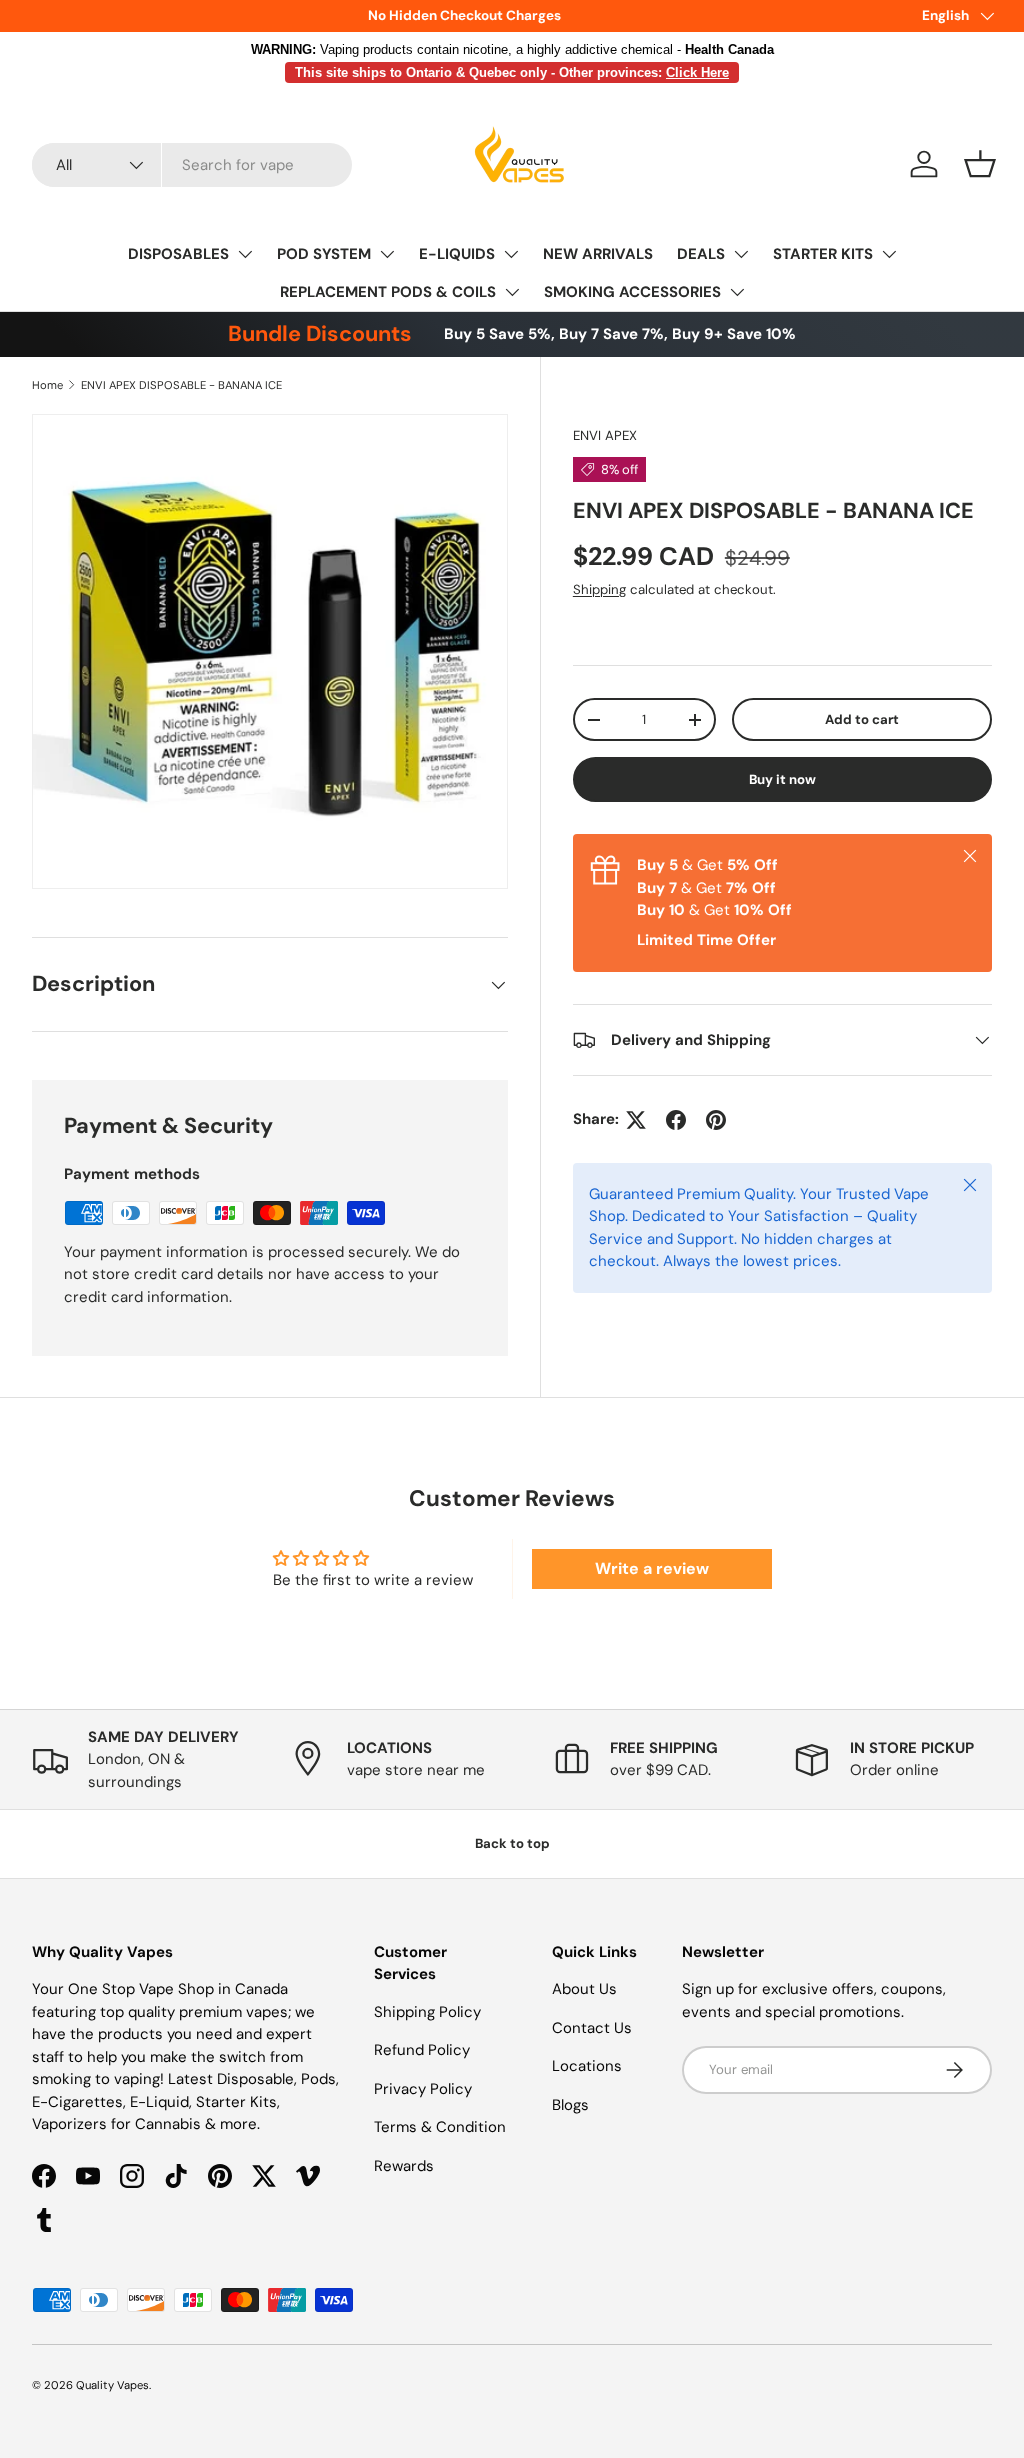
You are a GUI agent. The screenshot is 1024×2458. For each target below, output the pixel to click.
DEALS (701, 254)
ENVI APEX (605, 435)
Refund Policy (422, 2050)
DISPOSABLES (178, 254)
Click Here (697, 72)
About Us (584, 1989)
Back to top (512, 1843)
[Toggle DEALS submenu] (741, 254)
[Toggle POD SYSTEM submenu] (387, 254)
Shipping (599, 589)
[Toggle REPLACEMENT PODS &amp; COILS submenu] (512, 292)
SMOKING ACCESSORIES (632, 292)
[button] (980, 164)
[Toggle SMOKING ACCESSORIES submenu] (737, 292)
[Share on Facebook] (676, 1120)
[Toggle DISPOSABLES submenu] (245, 254)
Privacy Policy (423, 2089)
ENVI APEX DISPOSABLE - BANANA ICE (181, 385)
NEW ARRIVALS (598, 254)
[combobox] (192, 165)
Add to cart (862, 719)
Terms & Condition (440, 2127)
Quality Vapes (112, 2385)
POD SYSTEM (324, 254)
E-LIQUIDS (457, 254)
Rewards (404, 2166)
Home (47, 385)
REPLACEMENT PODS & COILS (388, 292)
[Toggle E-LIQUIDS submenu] (511, 254)
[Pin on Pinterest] (716, 1120)
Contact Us (592, 2028)
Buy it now (782, 779)
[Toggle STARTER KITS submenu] (889, 254)
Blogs (570, 2105)
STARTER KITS (823, 254)
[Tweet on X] (636, 1120)
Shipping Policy (427, 2012)
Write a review (652, 1568)
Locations (587, 2066)
